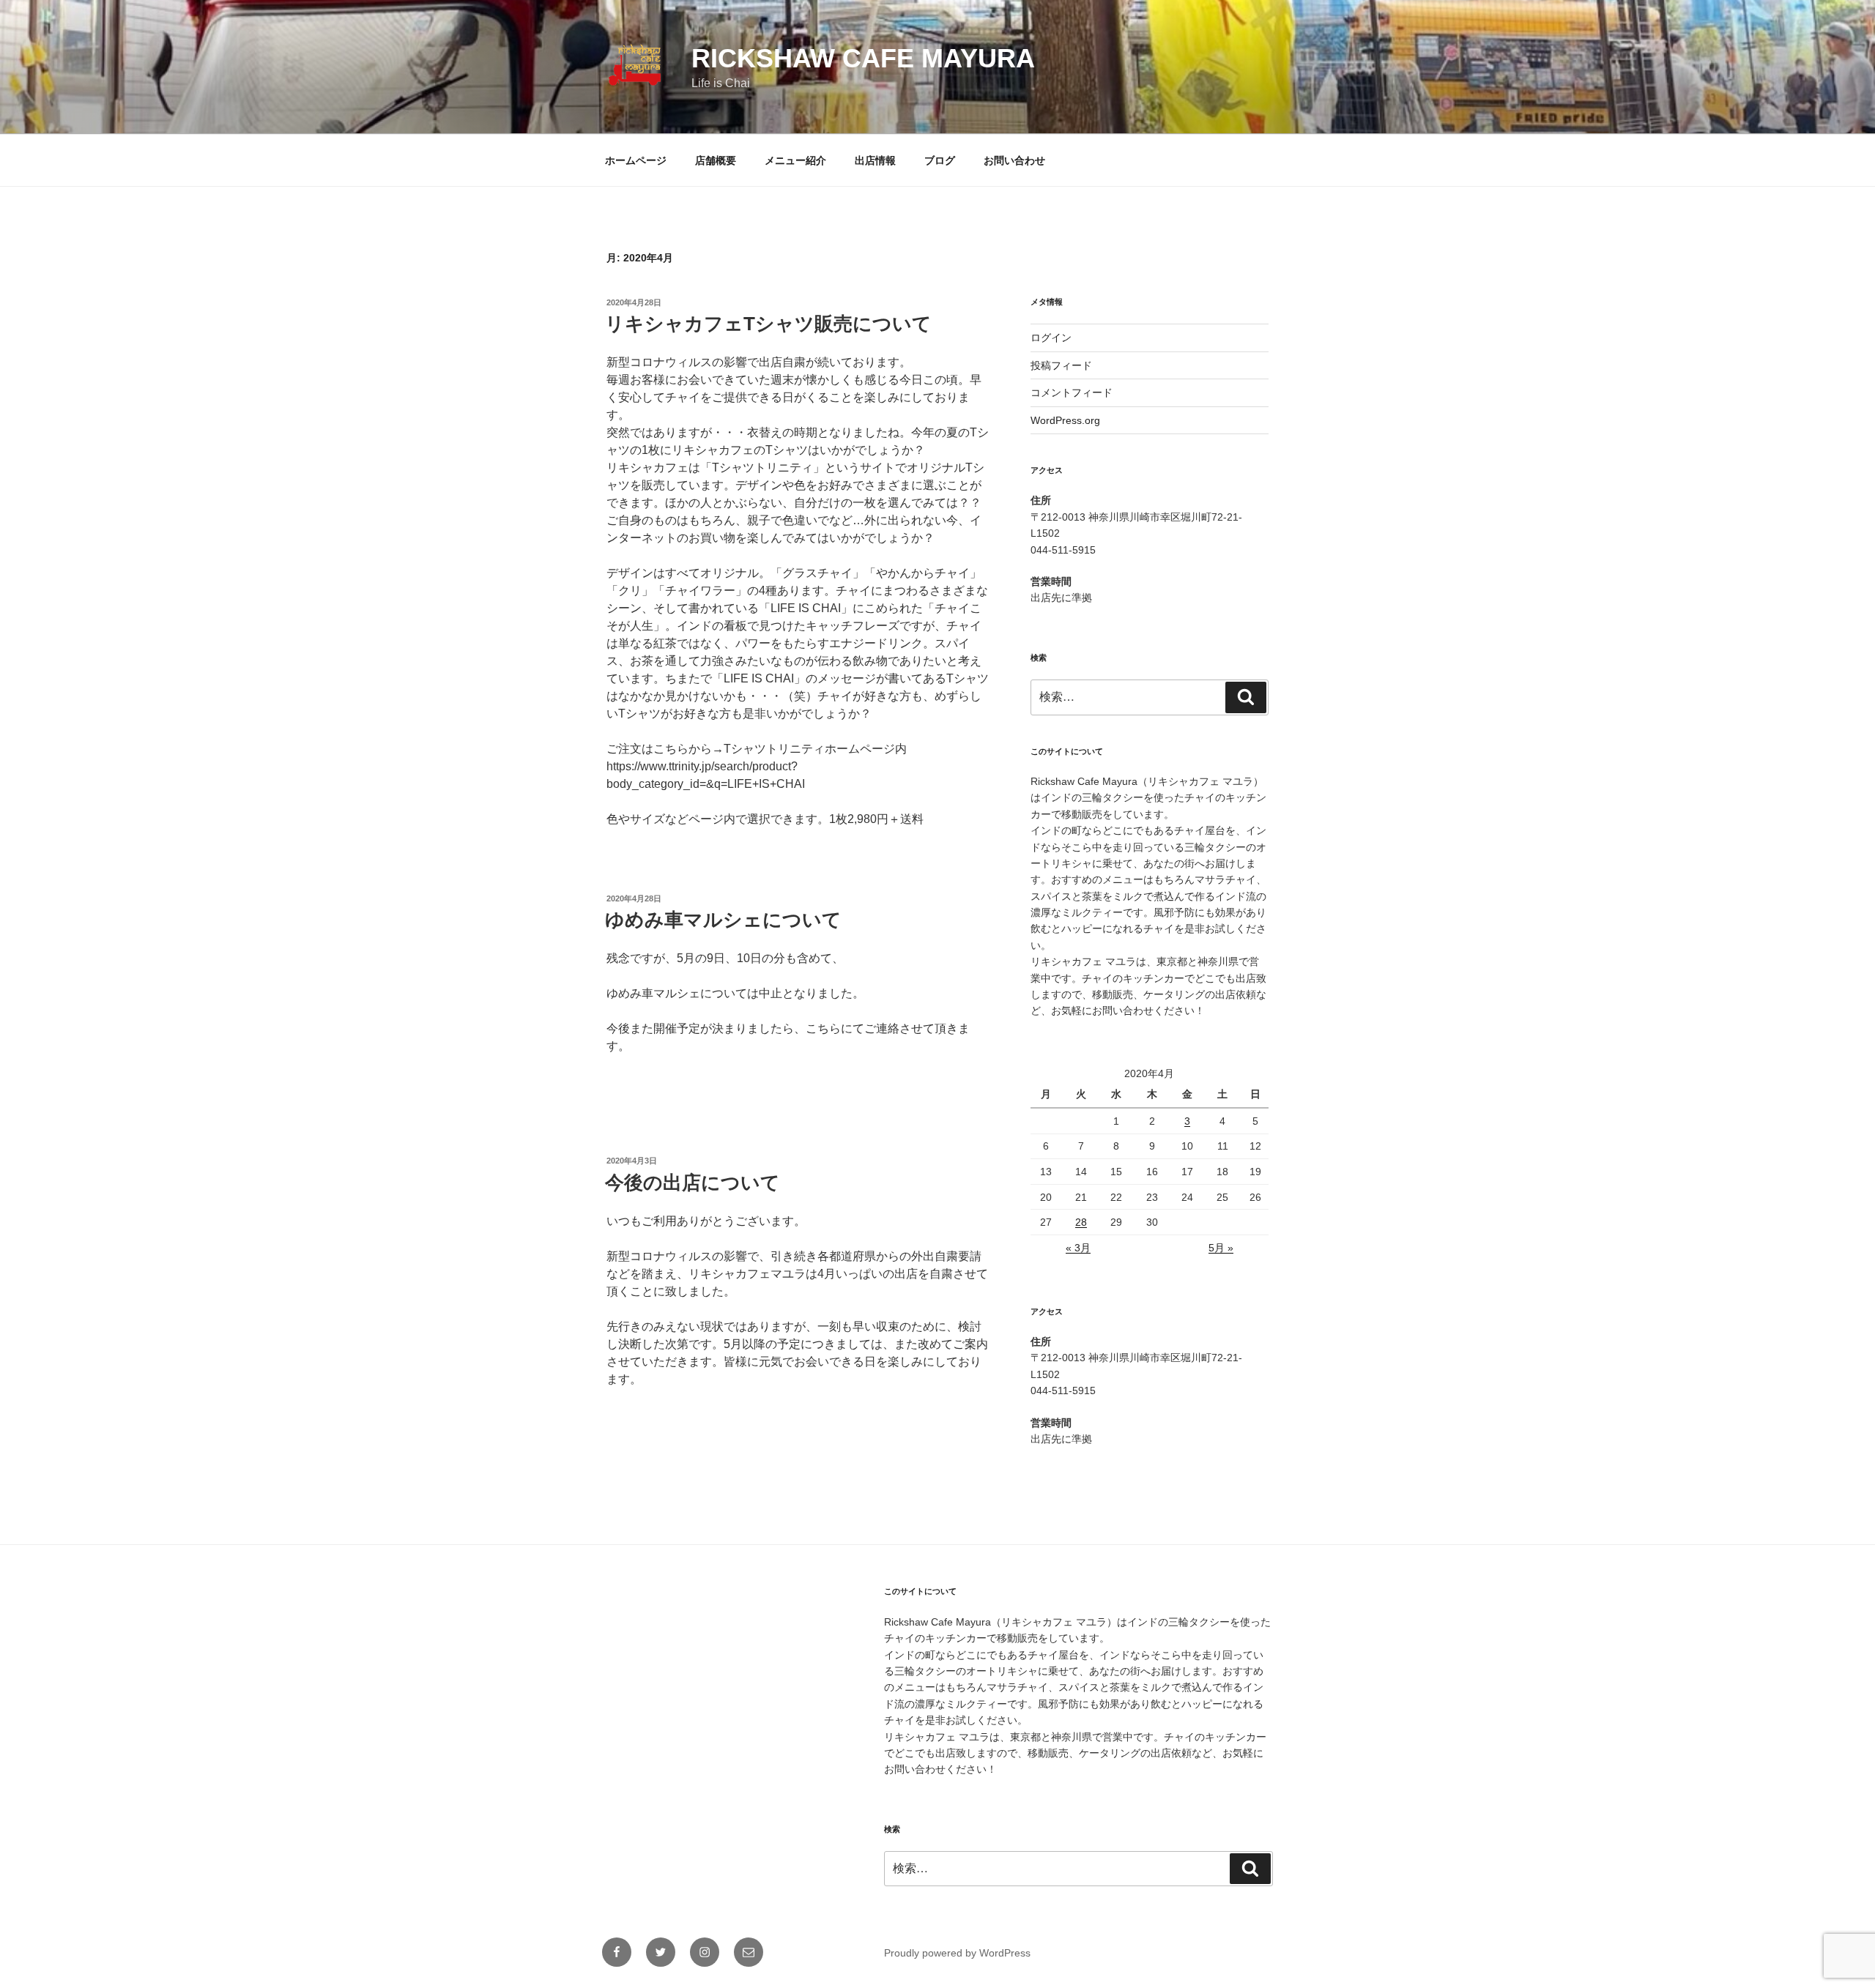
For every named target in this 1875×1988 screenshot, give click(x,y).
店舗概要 (716, 160)
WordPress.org (1065, 420)
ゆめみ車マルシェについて (723, 920)
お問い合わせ (1014, 160)
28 (1081, 1222)
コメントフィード (1072, 392)
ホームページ (636, 160)
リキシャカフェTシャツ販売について (768, 324)
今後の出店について (693, 1183)
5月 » (1221, 1248)
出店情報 (875, 160)
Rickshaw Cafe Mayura (863, 58)
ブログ (940, 160)
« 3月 (1078, 1248)
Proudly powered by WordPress (957, 1953)
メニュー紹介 (795, 160)
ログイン (1051, 338)
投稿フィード (1061, 365)
